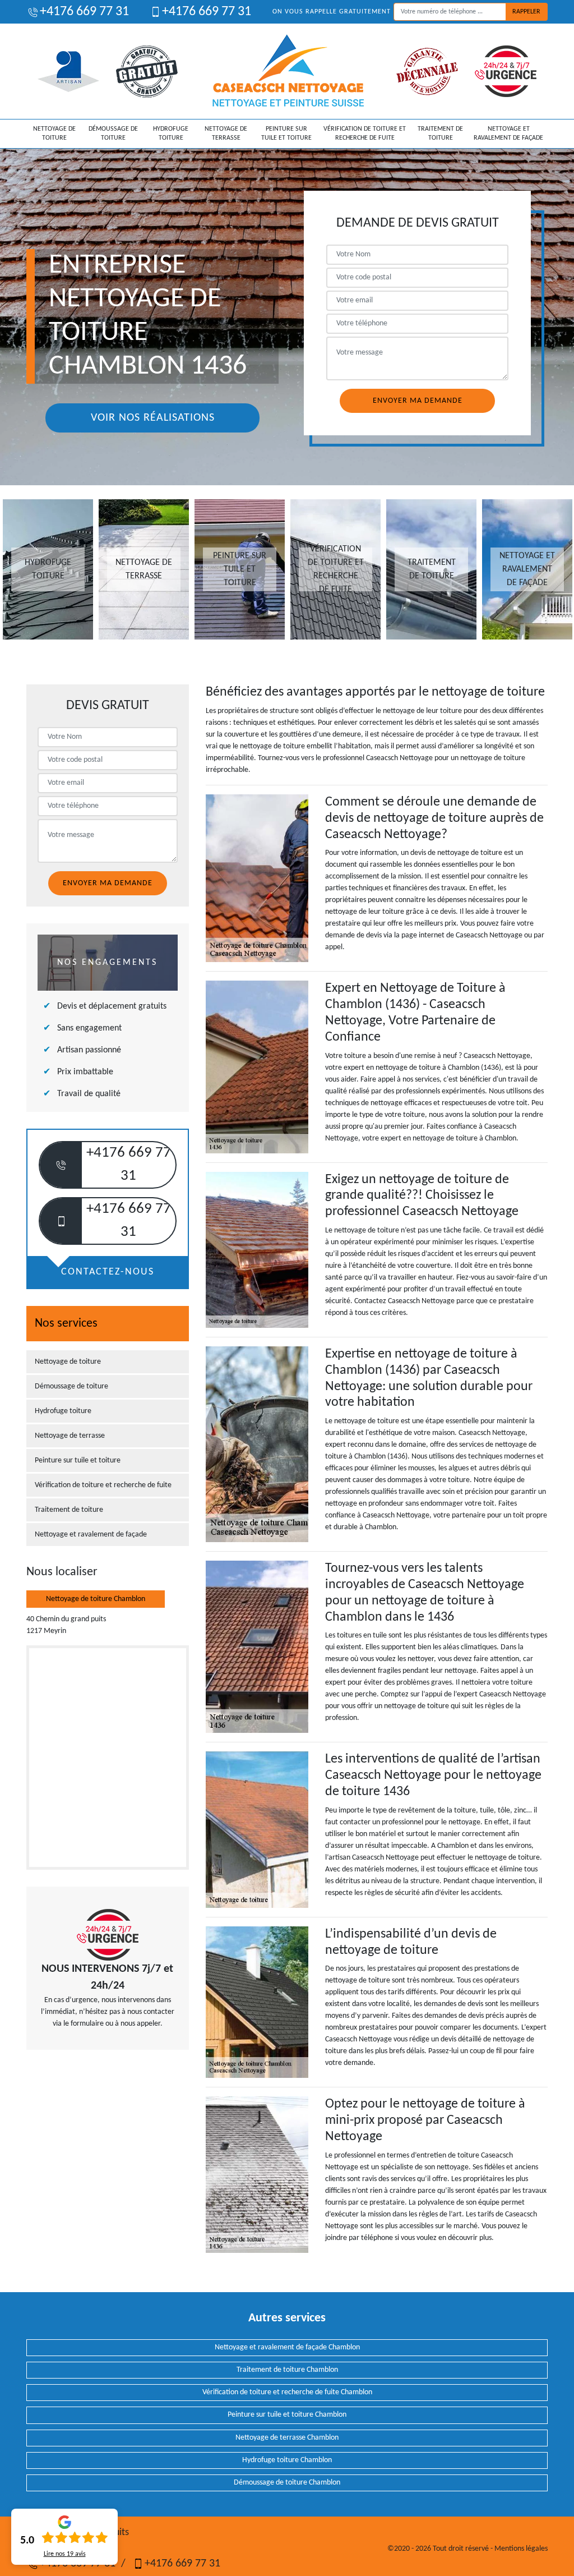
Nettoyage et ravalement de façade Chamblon (287, 2347)
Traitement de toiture (440, 134)
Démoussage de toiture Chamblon (287, 2483)
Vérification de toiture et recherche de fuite (365, 134)
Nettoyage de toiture (54, 134)
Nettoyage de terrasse (226, 134)
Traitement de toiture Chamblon (287, 2370)
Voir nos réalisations (153, 418)
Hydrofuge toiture (171, 134)
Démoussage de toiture (113, 134)
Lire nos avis (65, 2554)
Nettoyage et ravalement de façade (508, 134)
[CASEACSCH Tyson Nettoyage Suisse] (288, 71)
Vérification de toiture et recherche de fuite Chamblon (287, 2392)
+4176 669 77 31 (84, 12)
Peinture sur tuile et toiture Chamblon (287, 2415)
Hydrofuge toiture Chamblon (287, 2460)
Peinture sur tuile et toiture (286, 134)
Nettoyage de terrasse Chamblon (287, 2438)
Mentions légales (521, 2549)
